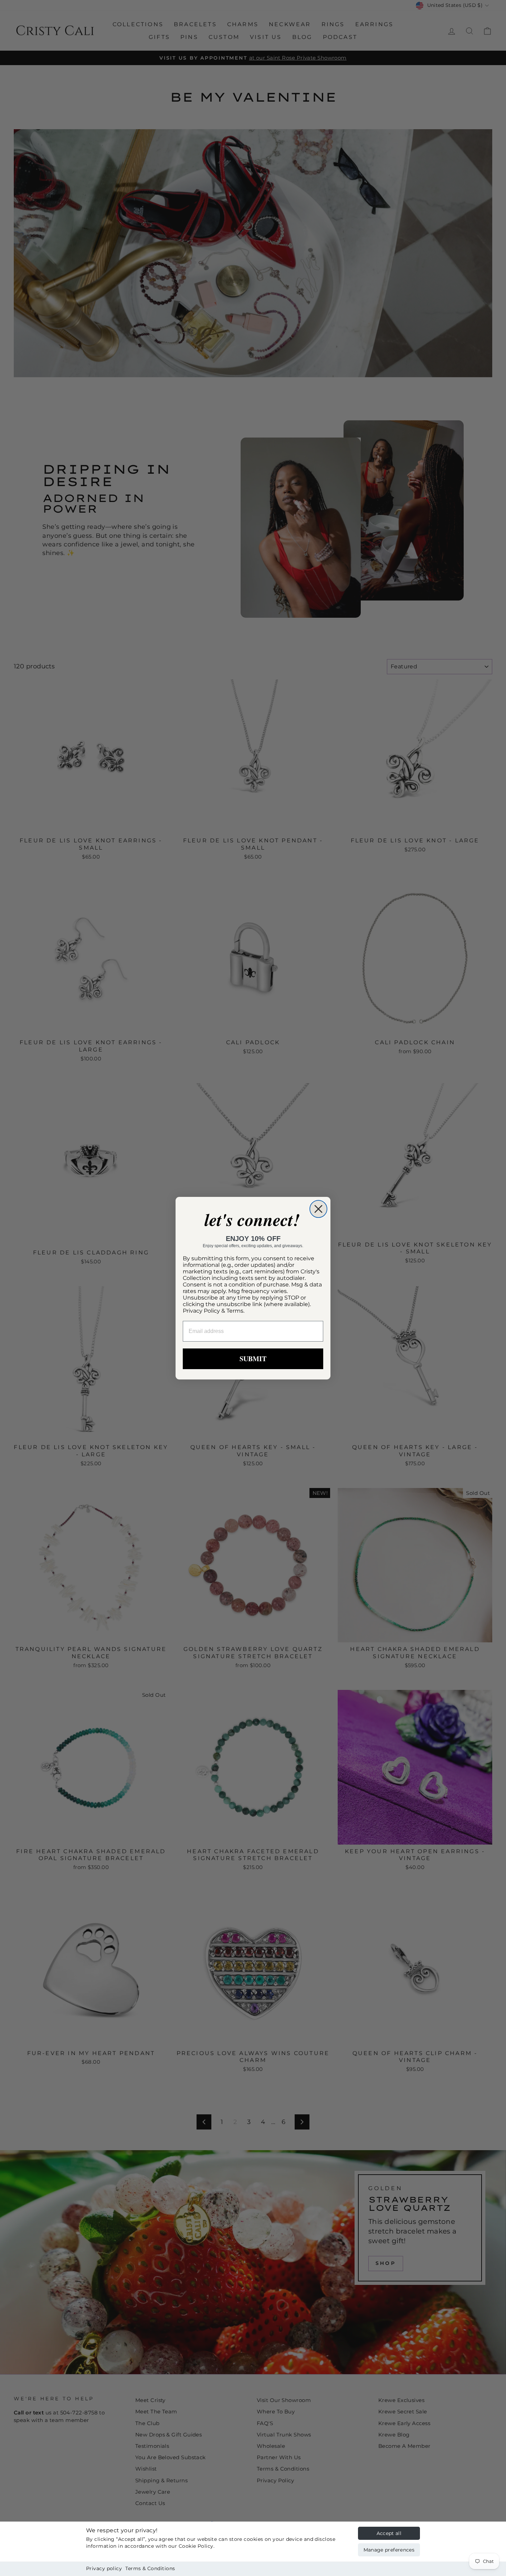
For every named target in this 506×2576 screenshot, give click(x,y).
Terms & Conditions (150, 2568)
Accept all (389, 2533)
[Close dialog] (318, 1209)
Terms (235, 1311)
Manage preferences (389, 2550)
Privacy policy (104, 2568)
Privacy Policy (201, 1311)
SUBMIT (253, 1359)
